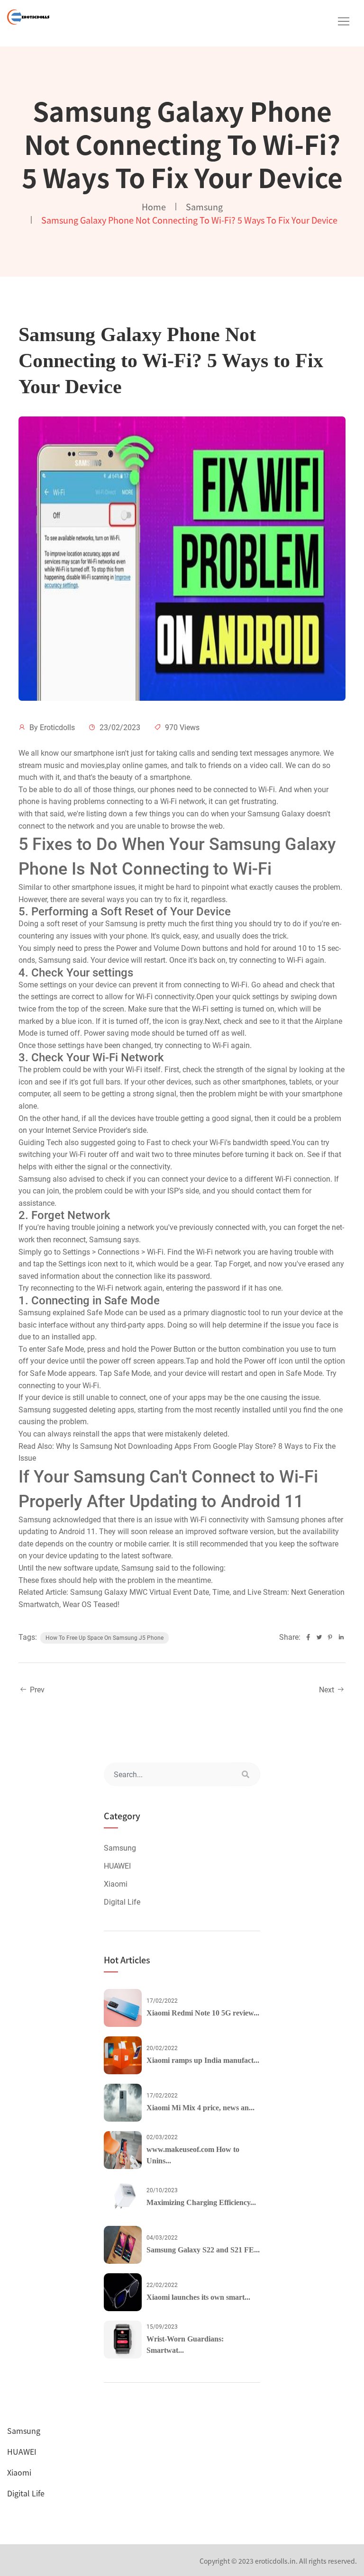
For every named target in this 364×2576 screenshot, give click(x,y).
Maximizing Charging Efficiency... (201, 2202)
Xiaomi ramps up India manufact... (203, 2060)
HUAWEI (117, 1866)
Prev (36, 1690)
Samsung (204, 207)
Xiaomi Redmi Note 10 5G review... (203, 2013)
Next (328, 1690)
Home (154, 207)
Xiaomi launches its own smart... (198, 2297)
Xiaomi (116, 1884)
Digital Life (122, 1902)
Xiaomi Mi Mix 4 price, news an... (200, 2108)
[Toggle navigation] (344, 21)
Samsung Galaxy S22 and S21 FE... (203, 2250)
